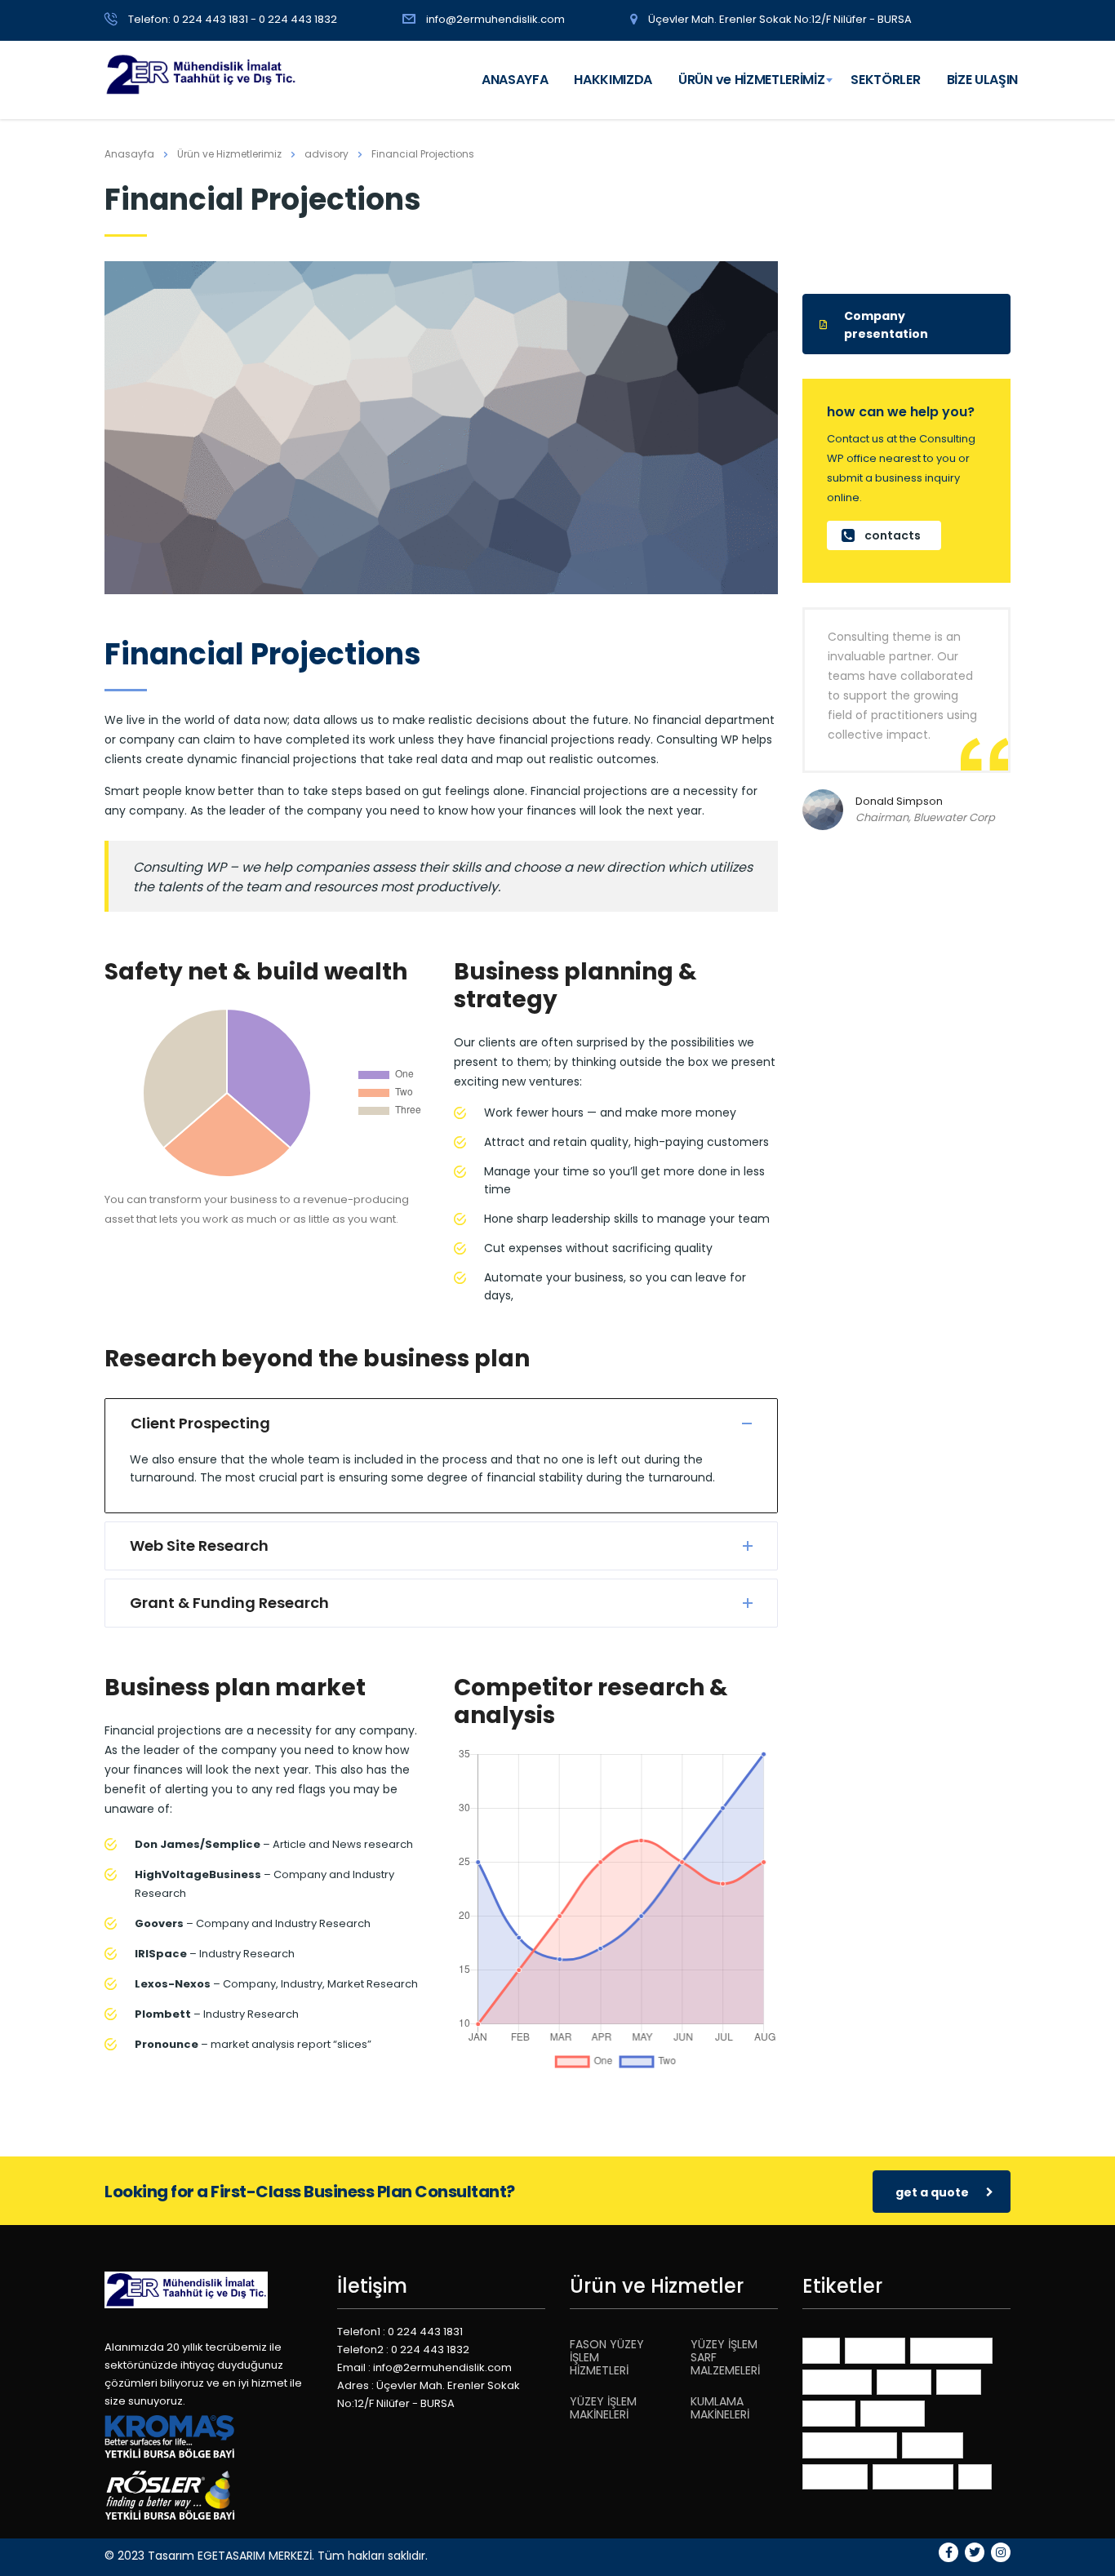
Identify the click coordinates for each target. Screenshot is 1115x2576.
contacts (893, 535)
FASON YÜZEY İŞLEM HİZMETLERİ (607, 2357)
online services (850, 2444)
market (829, 2412)
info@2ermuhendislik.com (495, 19)
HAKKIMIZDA (613, 80)
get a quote (932, 2192)
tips (975, 2476)
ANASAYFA (515, 80)
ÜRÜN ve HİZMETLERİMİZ (751, 80)
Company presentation (886, 325)
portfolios (835, 2476)
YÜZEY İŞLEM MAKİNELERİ (603, 2408)
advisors (875, 2349)
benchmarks (951, 2349)
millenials (893, 2412)
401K (821, 2349)
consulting (837, 2381)
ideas (959, 2381)
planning (933, 2444)
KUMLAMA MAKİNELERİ (720, 2408)
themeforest (913, 2476)
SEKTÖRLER (885, 80)
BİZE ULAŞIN (982, 80)
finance (904, 2381)
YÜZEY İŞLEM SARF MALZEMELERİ (725, 2357)
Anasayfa (129, 154)
